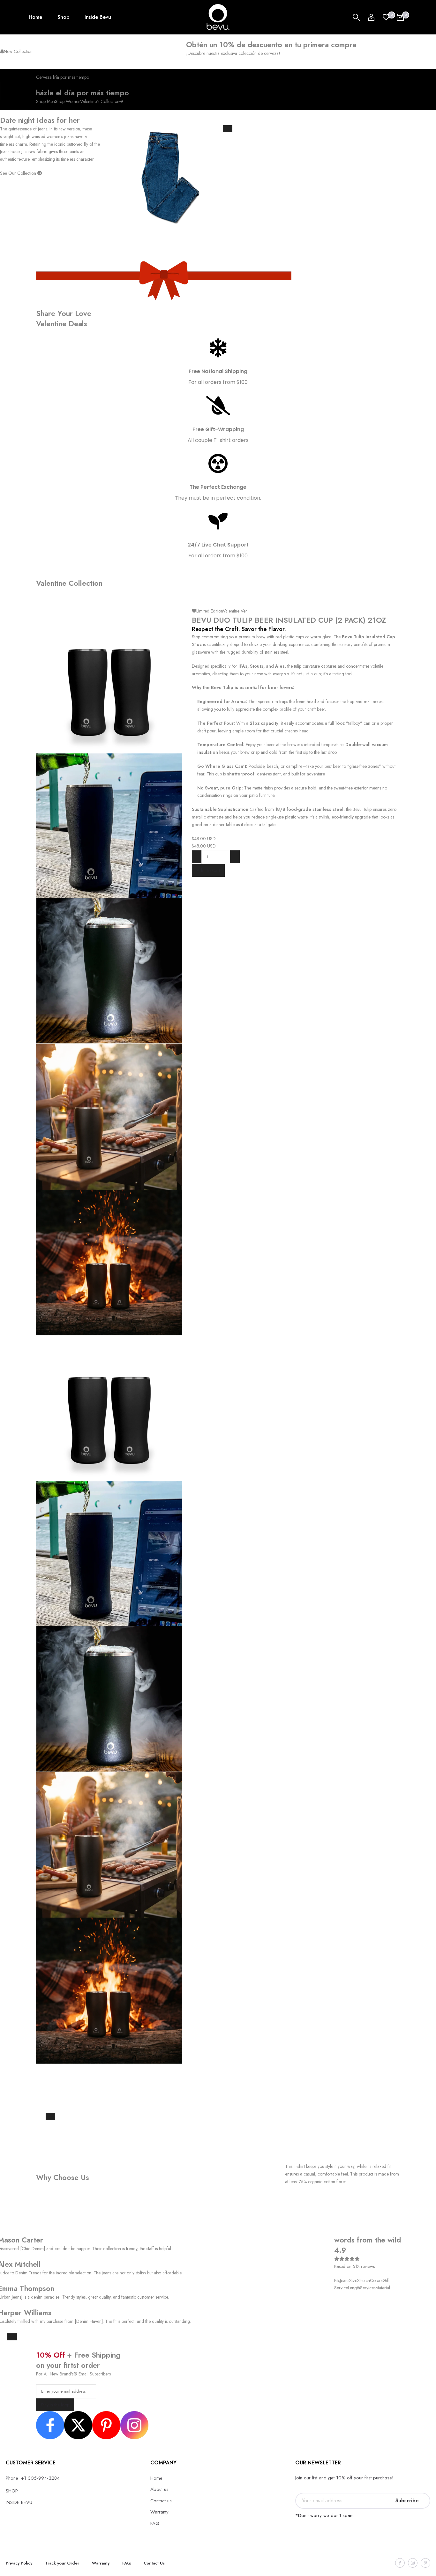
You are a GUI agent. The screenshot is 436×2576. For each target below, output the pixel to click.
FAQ (155, 2523)
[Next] (50, 2117)
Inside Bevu (98, 17)
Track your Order (62, 2563)
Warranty (159, 2512)
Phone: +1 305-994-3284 (33, 2478)
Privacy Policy (19, 2563)
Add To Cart (208, 870)
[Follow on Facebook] (400, 2563)
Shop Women (68, 101)
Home (35, 17)
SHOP (12, 2491)
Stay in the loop (55, 2405)
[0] (386, 17)
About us (159, 2489)
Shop (63, 17)
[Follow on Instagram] (413, 2563)
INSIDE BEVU (19, 2502)
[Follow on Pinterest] (425, 2563)
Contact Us (154, 2563)
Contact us (161, 2501)
